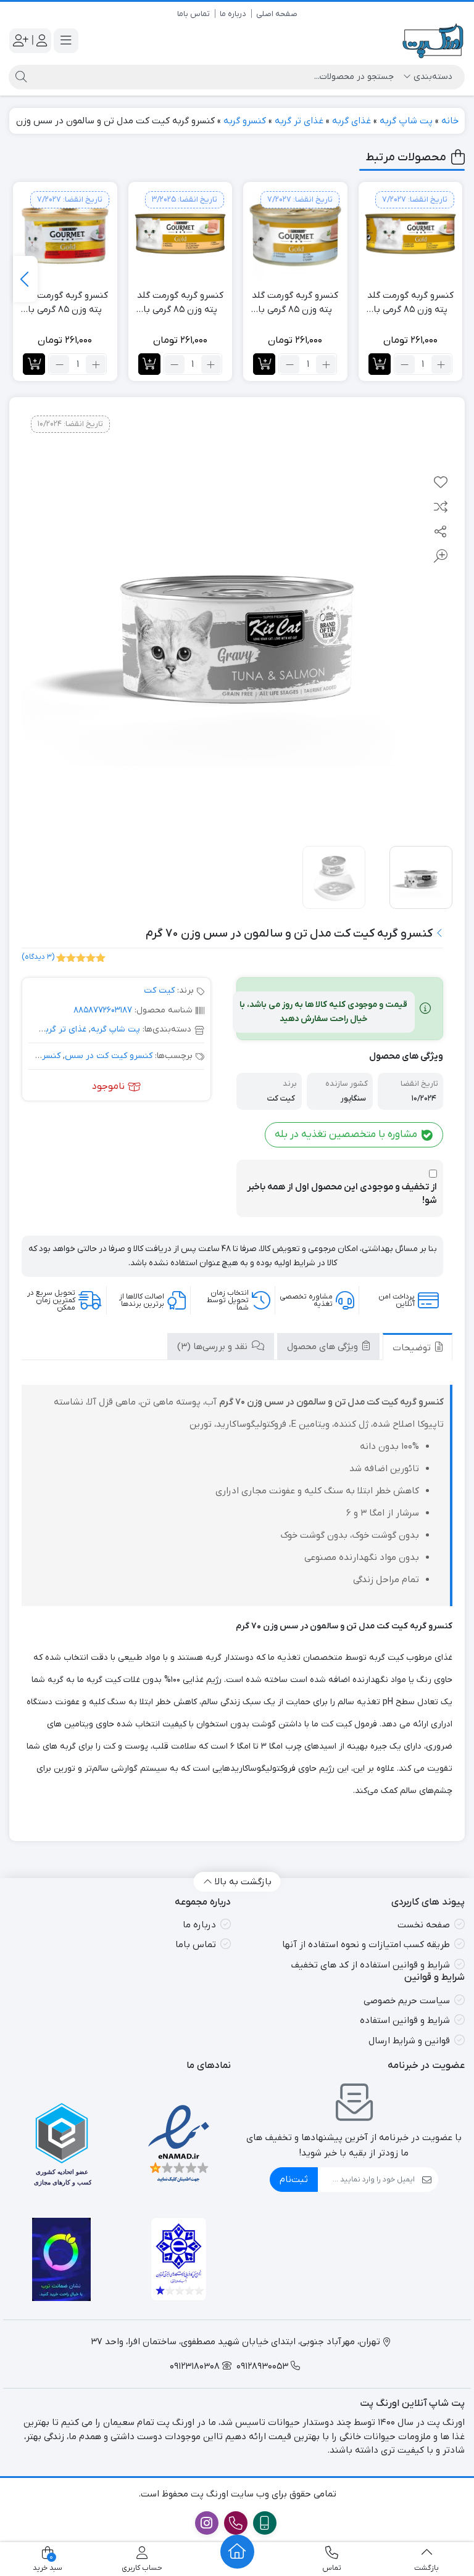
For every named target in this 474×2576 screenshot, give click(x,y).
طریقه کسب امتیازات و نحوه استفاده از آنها (366, 1945)
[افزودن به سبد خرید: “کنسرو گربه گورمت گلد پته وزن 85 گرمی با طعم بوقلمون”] (149, 364)
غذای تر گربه (299, 121)
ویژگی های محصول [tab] (324, 1347)
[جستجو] (19, 77)
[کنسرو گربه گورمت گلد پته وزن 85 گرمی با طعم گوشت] (65, 234)
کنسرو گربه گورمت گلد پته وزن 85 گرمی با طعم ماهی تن (295, 303)
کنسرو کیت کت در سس (109, 1056)
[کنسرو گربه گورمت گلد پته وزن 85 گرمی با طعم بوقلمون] (181, 234)
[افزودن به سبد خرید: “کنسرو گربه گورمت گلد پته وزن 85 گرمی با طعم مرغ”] (380, 364)
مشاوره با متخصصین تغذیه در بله (347, 1134)
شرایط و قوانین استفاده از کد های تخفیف (370, 1965)
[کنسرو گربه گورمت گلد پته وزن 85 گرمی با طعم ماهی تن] (295, 234)
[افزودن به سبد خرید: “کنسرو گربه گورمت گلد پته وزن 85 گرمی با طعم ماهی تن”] (264, 364)
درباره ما (233, 14)
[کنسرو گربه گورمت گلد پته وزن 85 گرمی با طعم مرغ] (411, 234)
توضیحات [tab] (413, 1348)
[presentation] (25, 279)
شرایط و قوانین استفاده (405, 2020)
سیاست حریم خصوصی (407, 2001)
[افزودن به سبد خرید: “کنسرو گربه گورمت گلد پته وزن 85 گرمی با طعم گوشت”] (34, 364)
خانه (450, 121)
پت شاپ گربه (406, 121)
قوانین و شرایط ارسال (409, 2041)
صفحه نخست (424, 1925)
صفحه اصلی (277, 14)
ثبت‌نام (294, 2180)
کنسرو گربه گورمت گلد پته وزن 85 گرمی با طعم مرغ (410, 303)
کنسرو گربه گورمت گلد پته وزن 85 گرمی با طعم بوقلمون (180, 303)
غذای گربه (351, 121)
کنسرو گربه (245, 121)
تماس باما (193, 14)
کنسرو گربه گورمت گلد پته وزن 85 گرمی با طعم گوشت (65, 303)
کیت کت (159, 991)
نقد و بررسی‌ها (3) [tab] (214, 1347)
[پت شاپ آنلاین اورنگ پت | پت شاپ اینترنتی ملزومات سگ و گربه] (434, 41)
